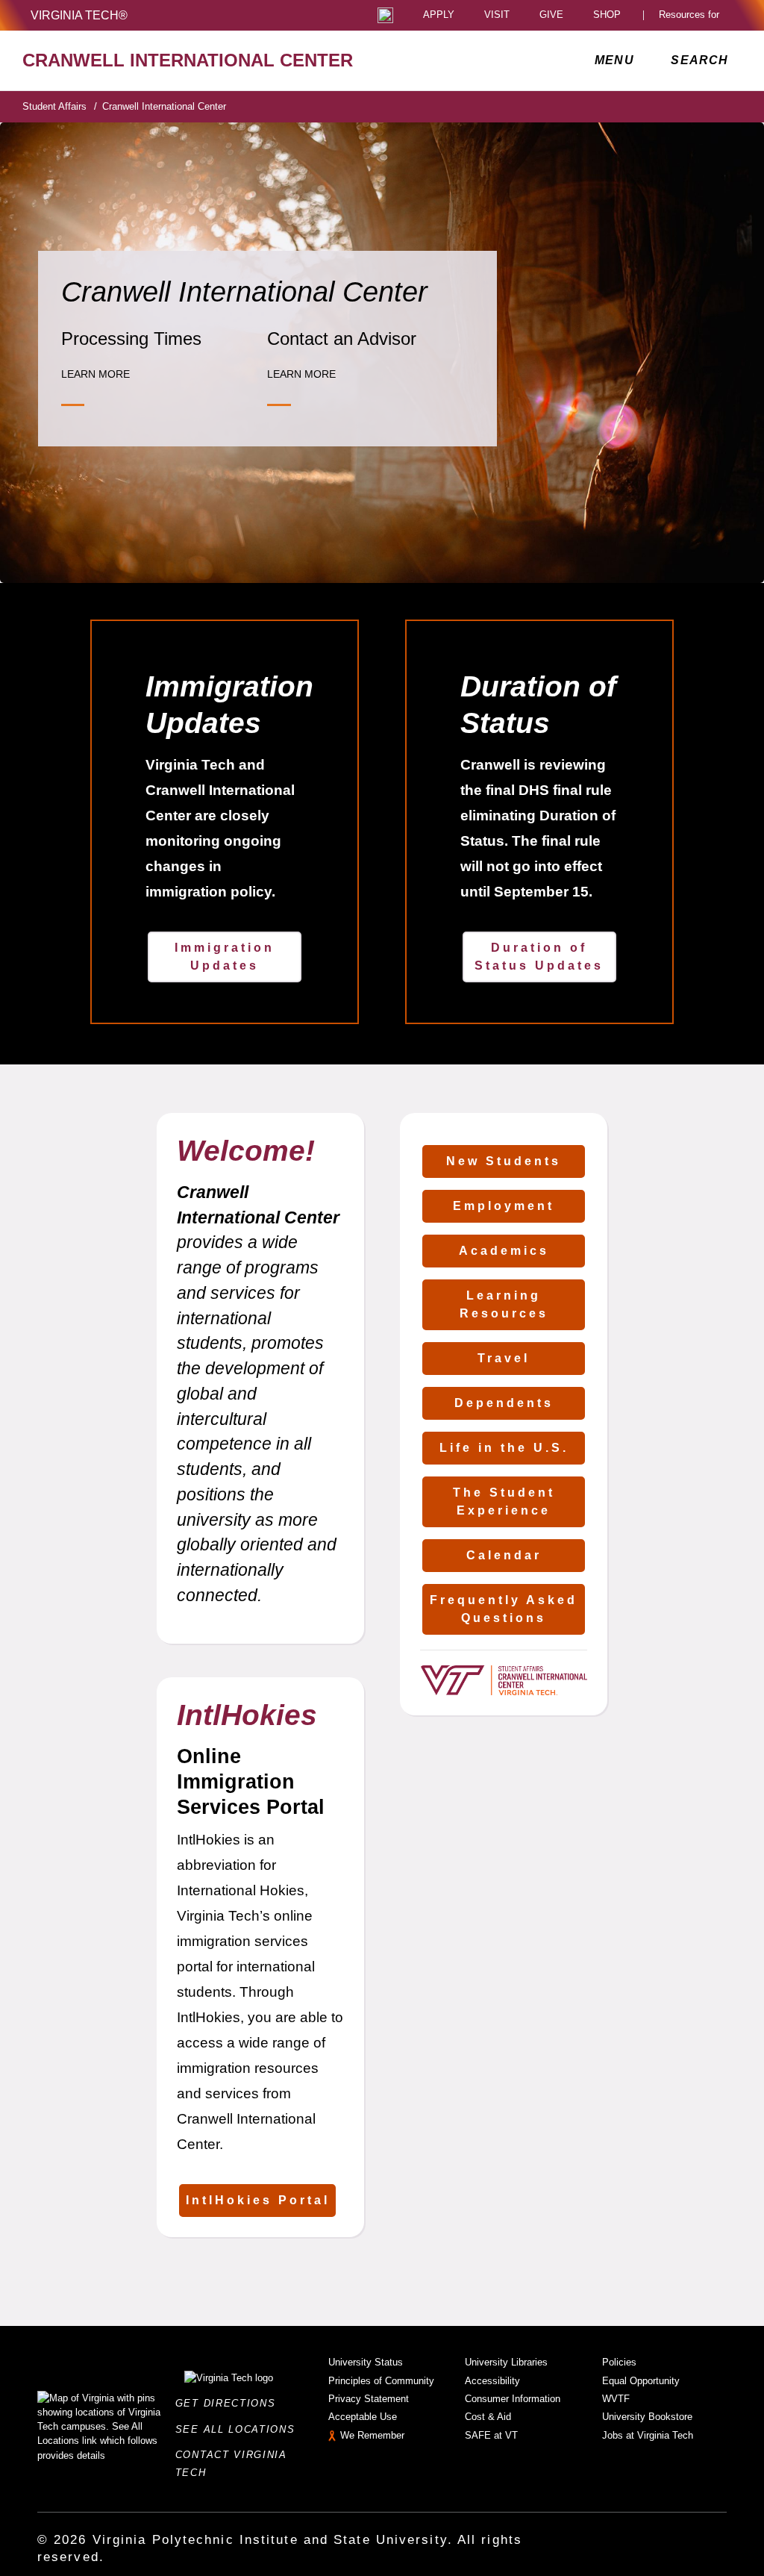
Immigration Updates (225, 957)
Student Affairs (60, 106)
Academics (504, 1251)
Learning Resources (504, 1304)
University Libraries (506, 2362)
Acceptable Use (363, 2417)
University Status (366, 2362)
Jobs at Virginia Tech (648, 2435)
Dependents (504, 1403)
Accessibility (492, 2381)
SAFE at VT (491, 2435)
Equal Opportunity (641, 2381)
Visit (497, 15)
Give (551, 15)
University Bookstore (647, 2417)
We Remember (372, 2435)
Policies (619, 2362)
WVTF (616, 2399)
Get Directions (230, 2403)
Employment (504, 1206)
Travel (504, 1358)
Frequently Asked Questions (504, 1609)
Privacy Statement (369, 2399)
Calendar (504, 1555)
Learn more (95, 374)
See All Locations (239, 2429)
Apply (439, 15)
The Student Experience (504, 1501)
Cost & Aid (488, 2417)
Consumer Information (513, 2399)
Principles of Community (381, 2381)
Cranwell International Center (164, 106)
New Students (504, 1161)
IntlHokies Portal (258, 2200)
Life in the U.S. (504, 1448)
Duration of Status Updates (539, 957)
